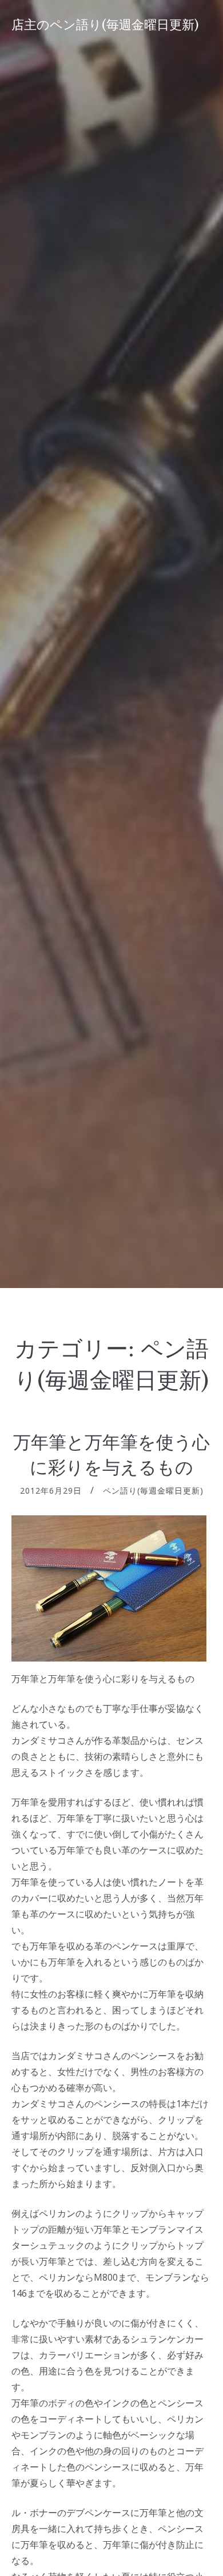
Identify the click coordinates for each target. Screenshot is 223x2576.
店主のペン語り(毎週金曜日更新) (105, 25)
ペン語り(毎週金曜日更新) (153, 1490)
